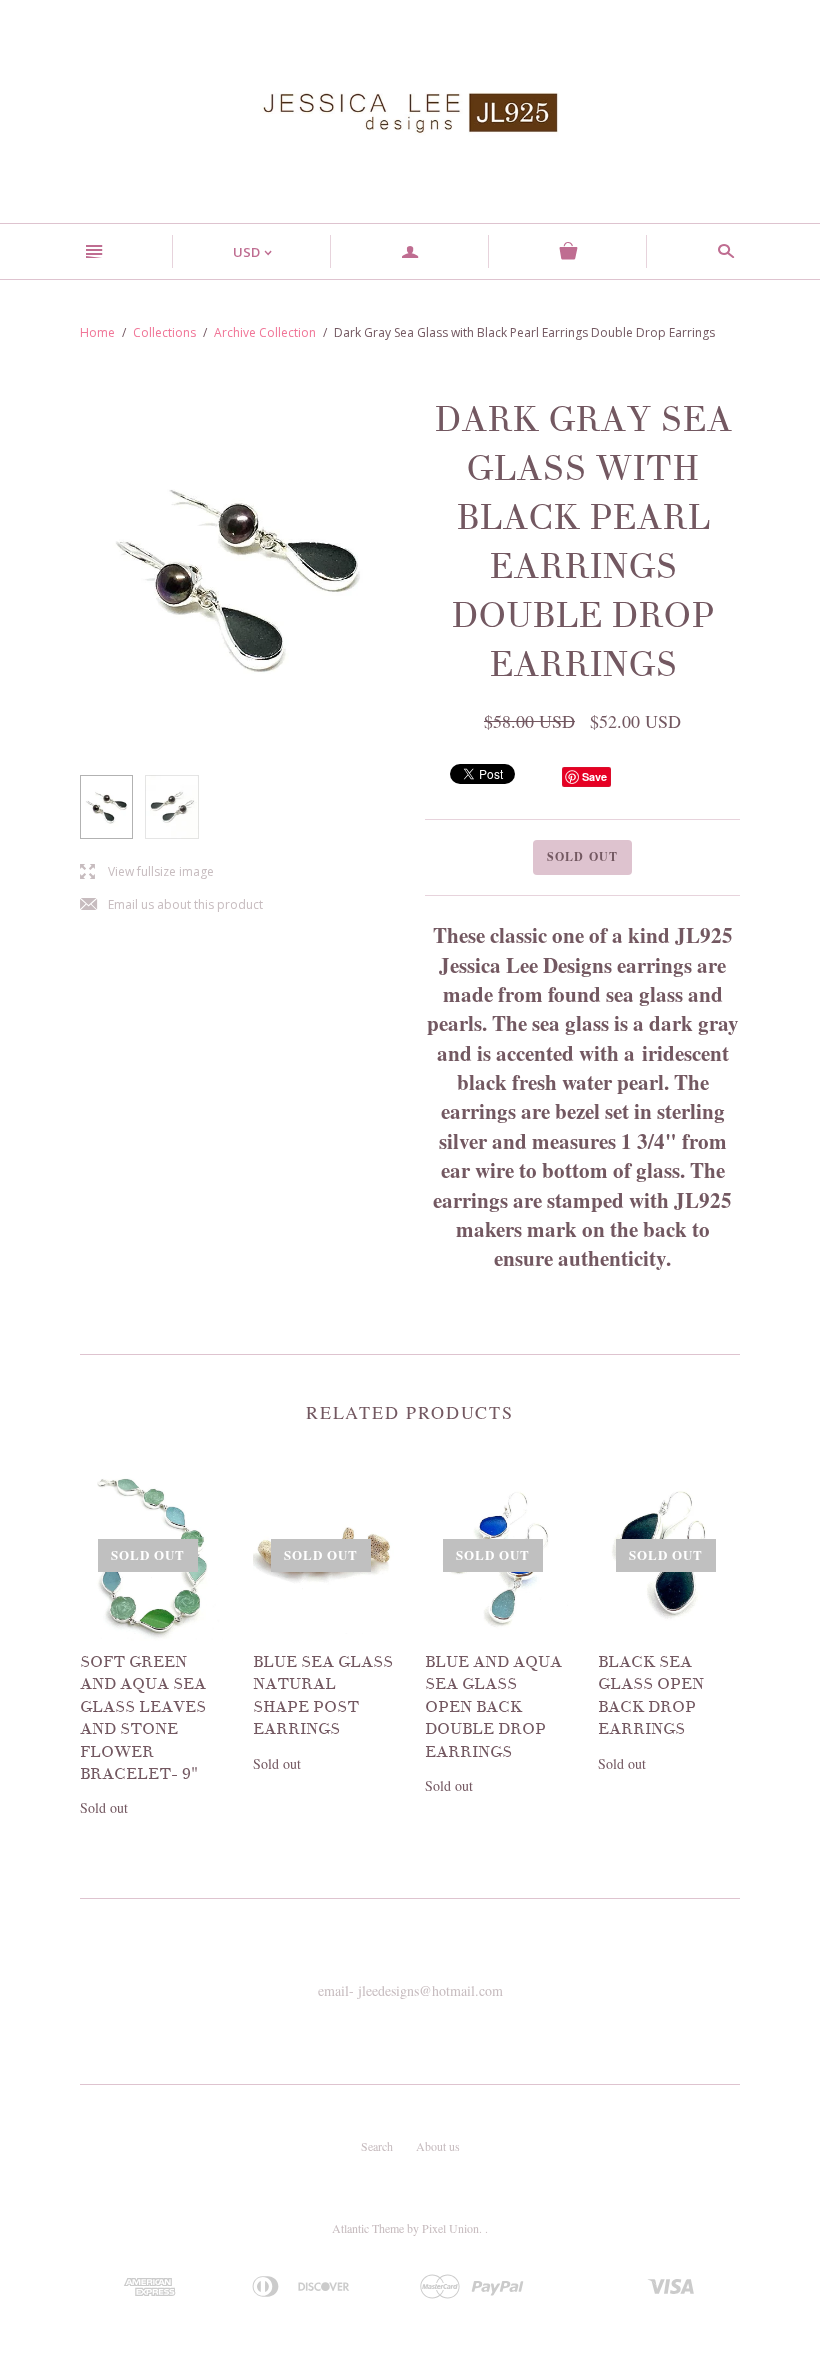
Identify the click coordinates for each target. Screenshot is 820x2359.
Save (594, 776)
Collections (164, 332)
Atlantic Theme (368, 2228)
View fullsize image (147, 872)
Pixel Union (450, 2228)
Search (377, 2146)
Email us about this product (171, 905)
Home (97, 332)
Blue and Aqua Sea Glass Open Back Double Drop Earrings (493, 1707)
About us (438, 2146)
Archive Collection (265, 332)
